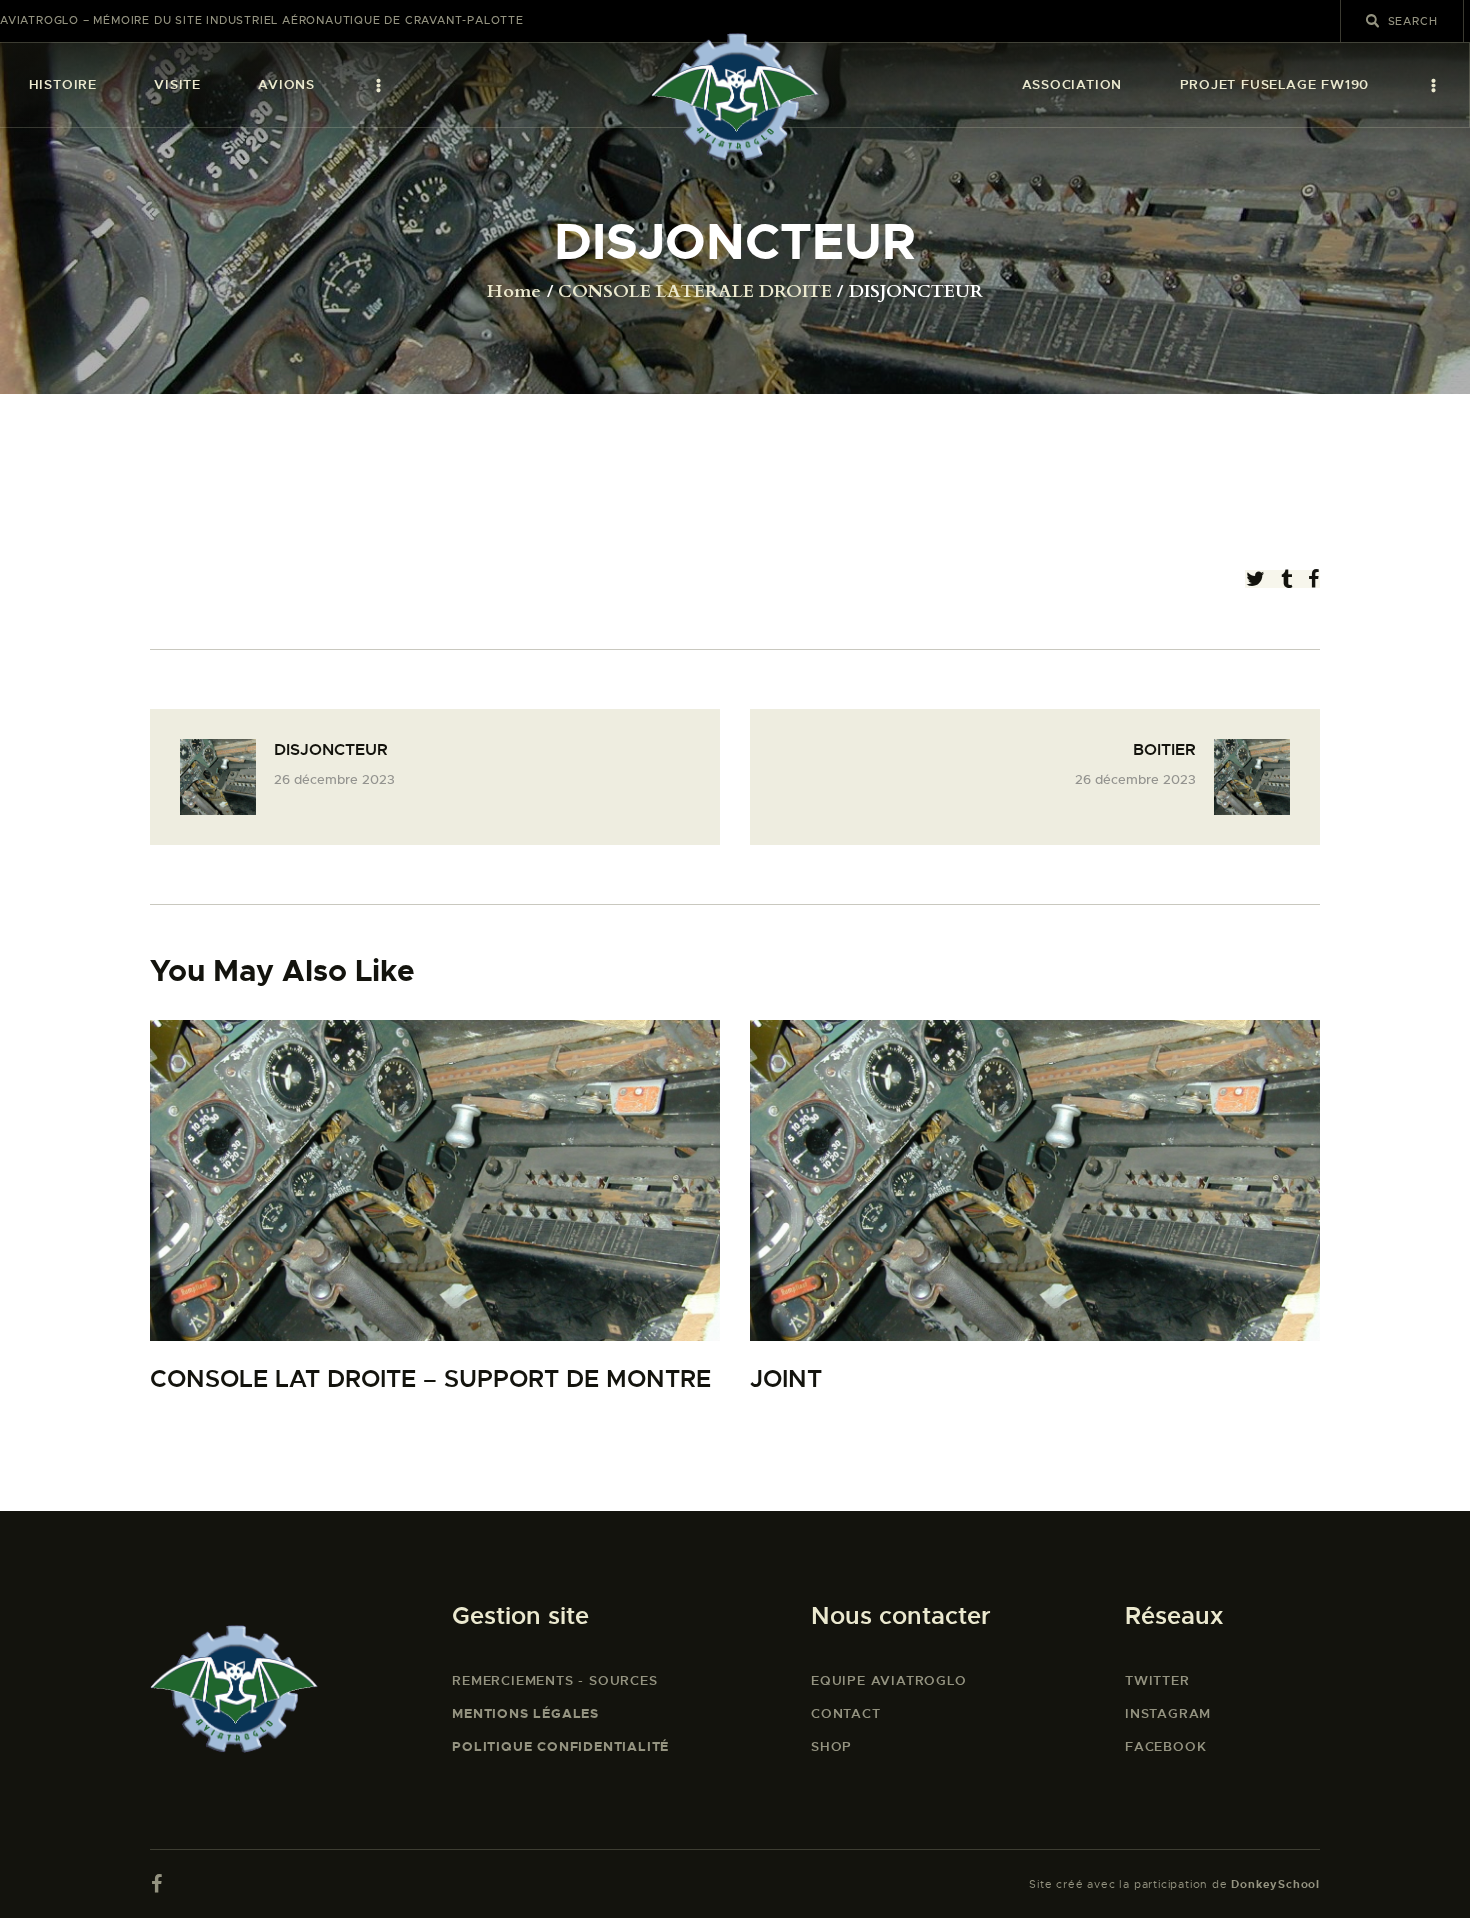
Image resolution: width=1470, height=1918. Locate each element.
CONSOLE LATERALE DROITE (695, 292)
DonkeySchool (1275, 1884)
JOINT (786, 1379)
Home (514, 292)
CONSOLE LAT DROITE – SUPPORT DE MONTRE (430, 1379)
